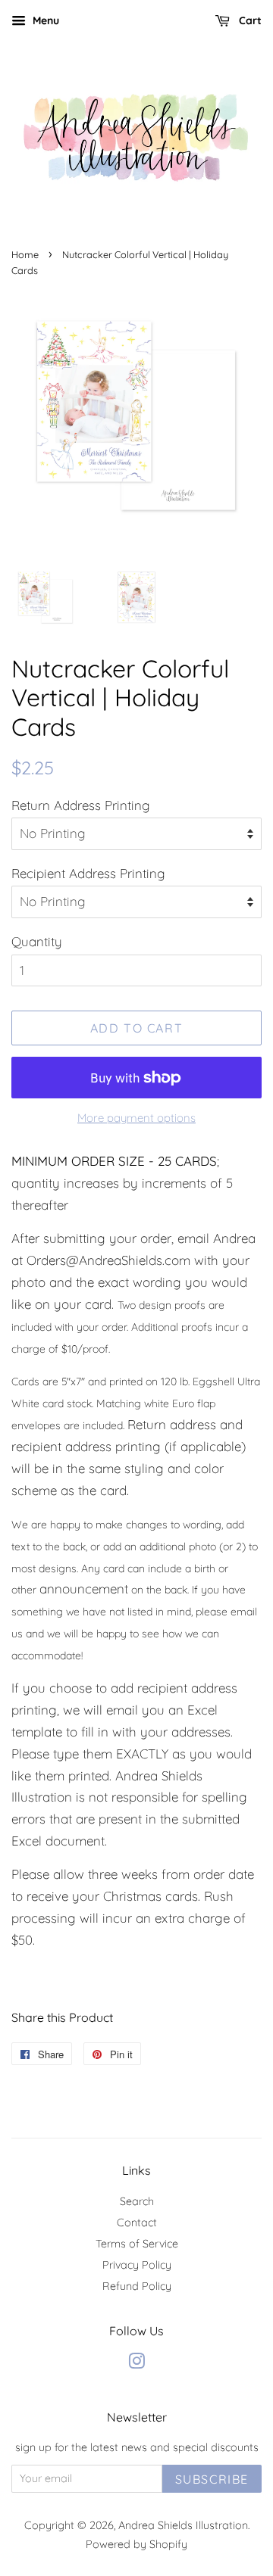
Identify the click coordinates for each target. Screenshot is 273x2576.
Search (137, 2201)
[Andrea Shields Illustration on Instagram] (136, 2364)
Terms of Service (137, 2244)
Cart (249, 20)
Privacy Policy (137, 2265)
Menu (44, 20)
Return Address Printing (81, 805)
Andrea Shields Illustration (183, 2525)
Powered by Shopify (136, 2544)
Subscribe (212, 2479)
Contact (137, 2222)
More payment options (136, 1118)
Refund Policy (137, 2286)
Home (25, 254)
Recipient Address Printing (88, 873)
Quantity (37, 941)
